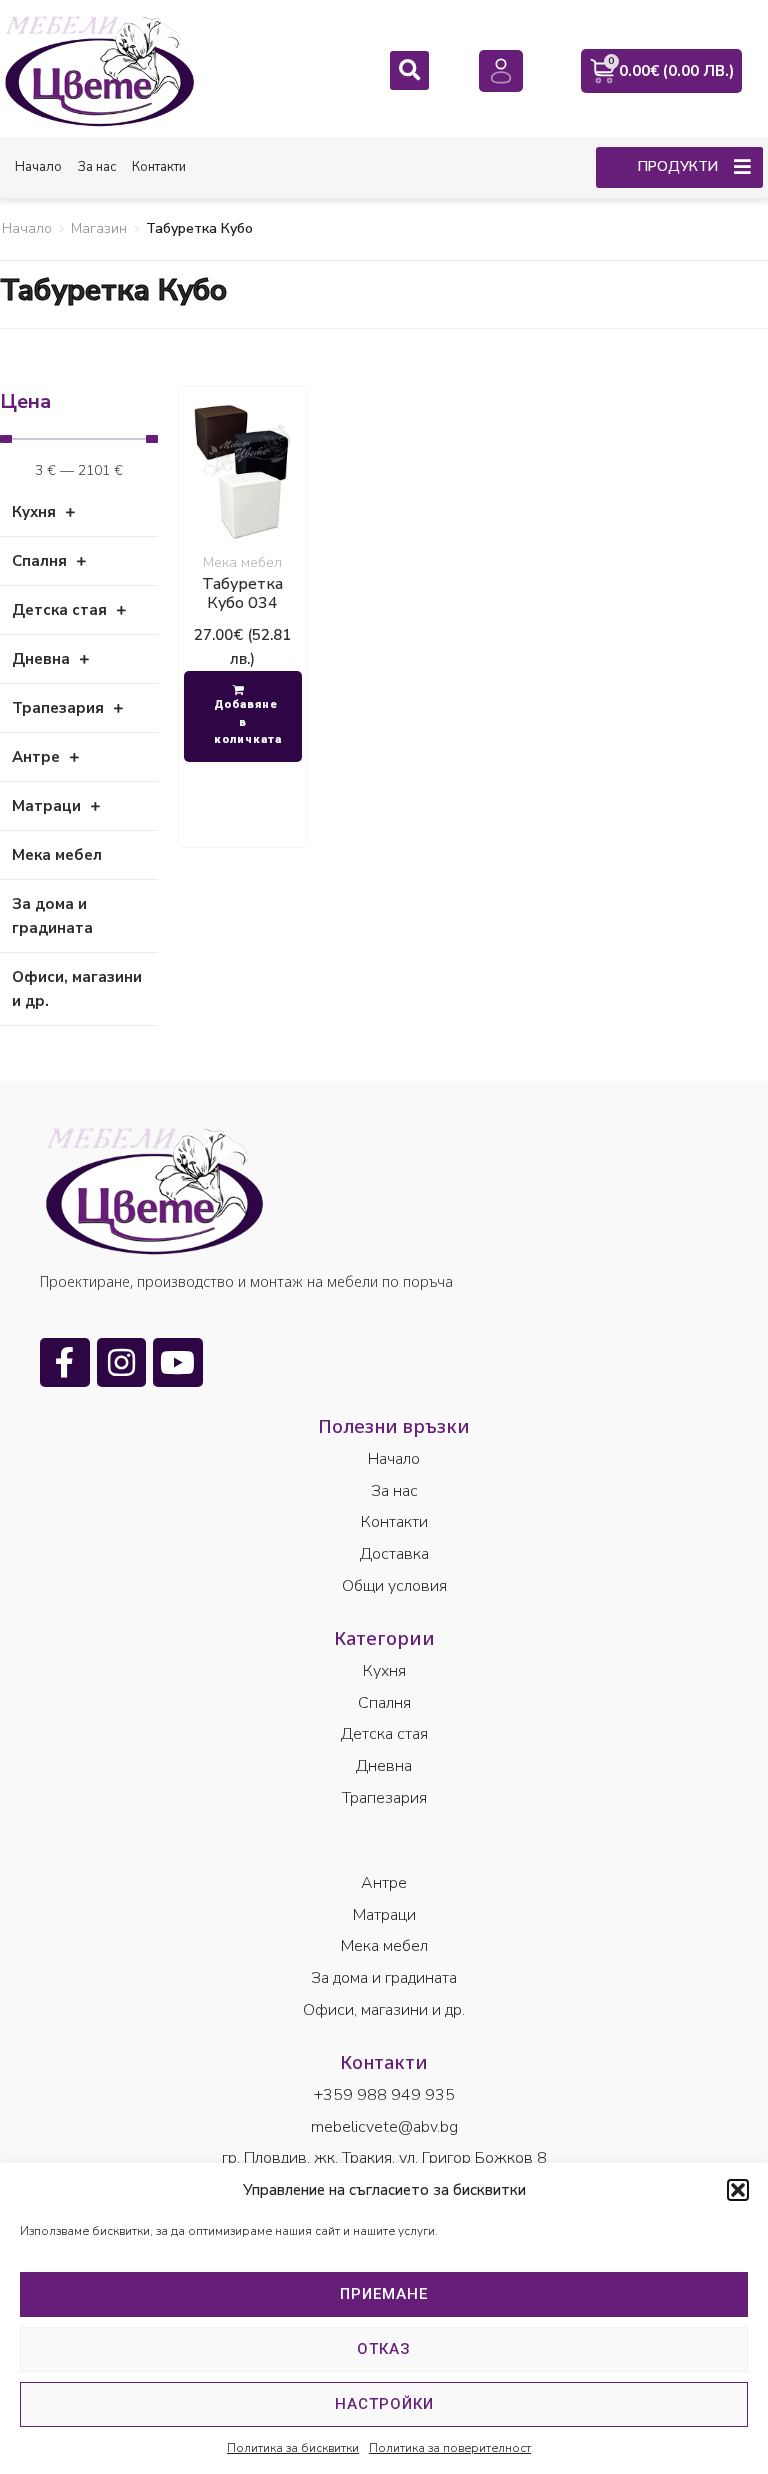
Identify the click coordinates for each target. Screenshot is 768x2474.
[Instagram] (122, 1363)
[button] (738, 2190)
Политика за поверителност (450, 2448)
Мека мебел (242, 562)
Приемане (384, 2294)
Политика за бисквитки (293, 2448)
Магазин (99, 228)
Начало (27, 228)
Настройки (384, 2404)
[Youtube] (178, 1363)
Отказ (384, 2349)
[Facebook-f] (65, 1363)
